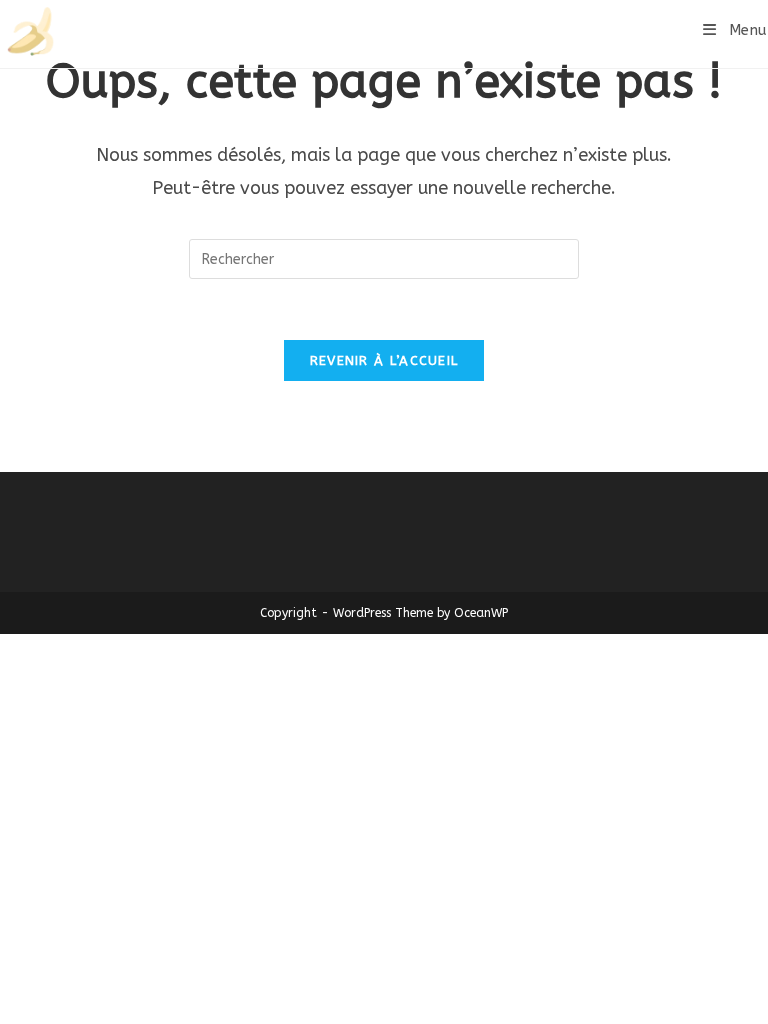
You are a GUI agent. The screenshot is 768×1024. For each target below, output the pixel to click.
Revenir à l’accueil (384, 360)
